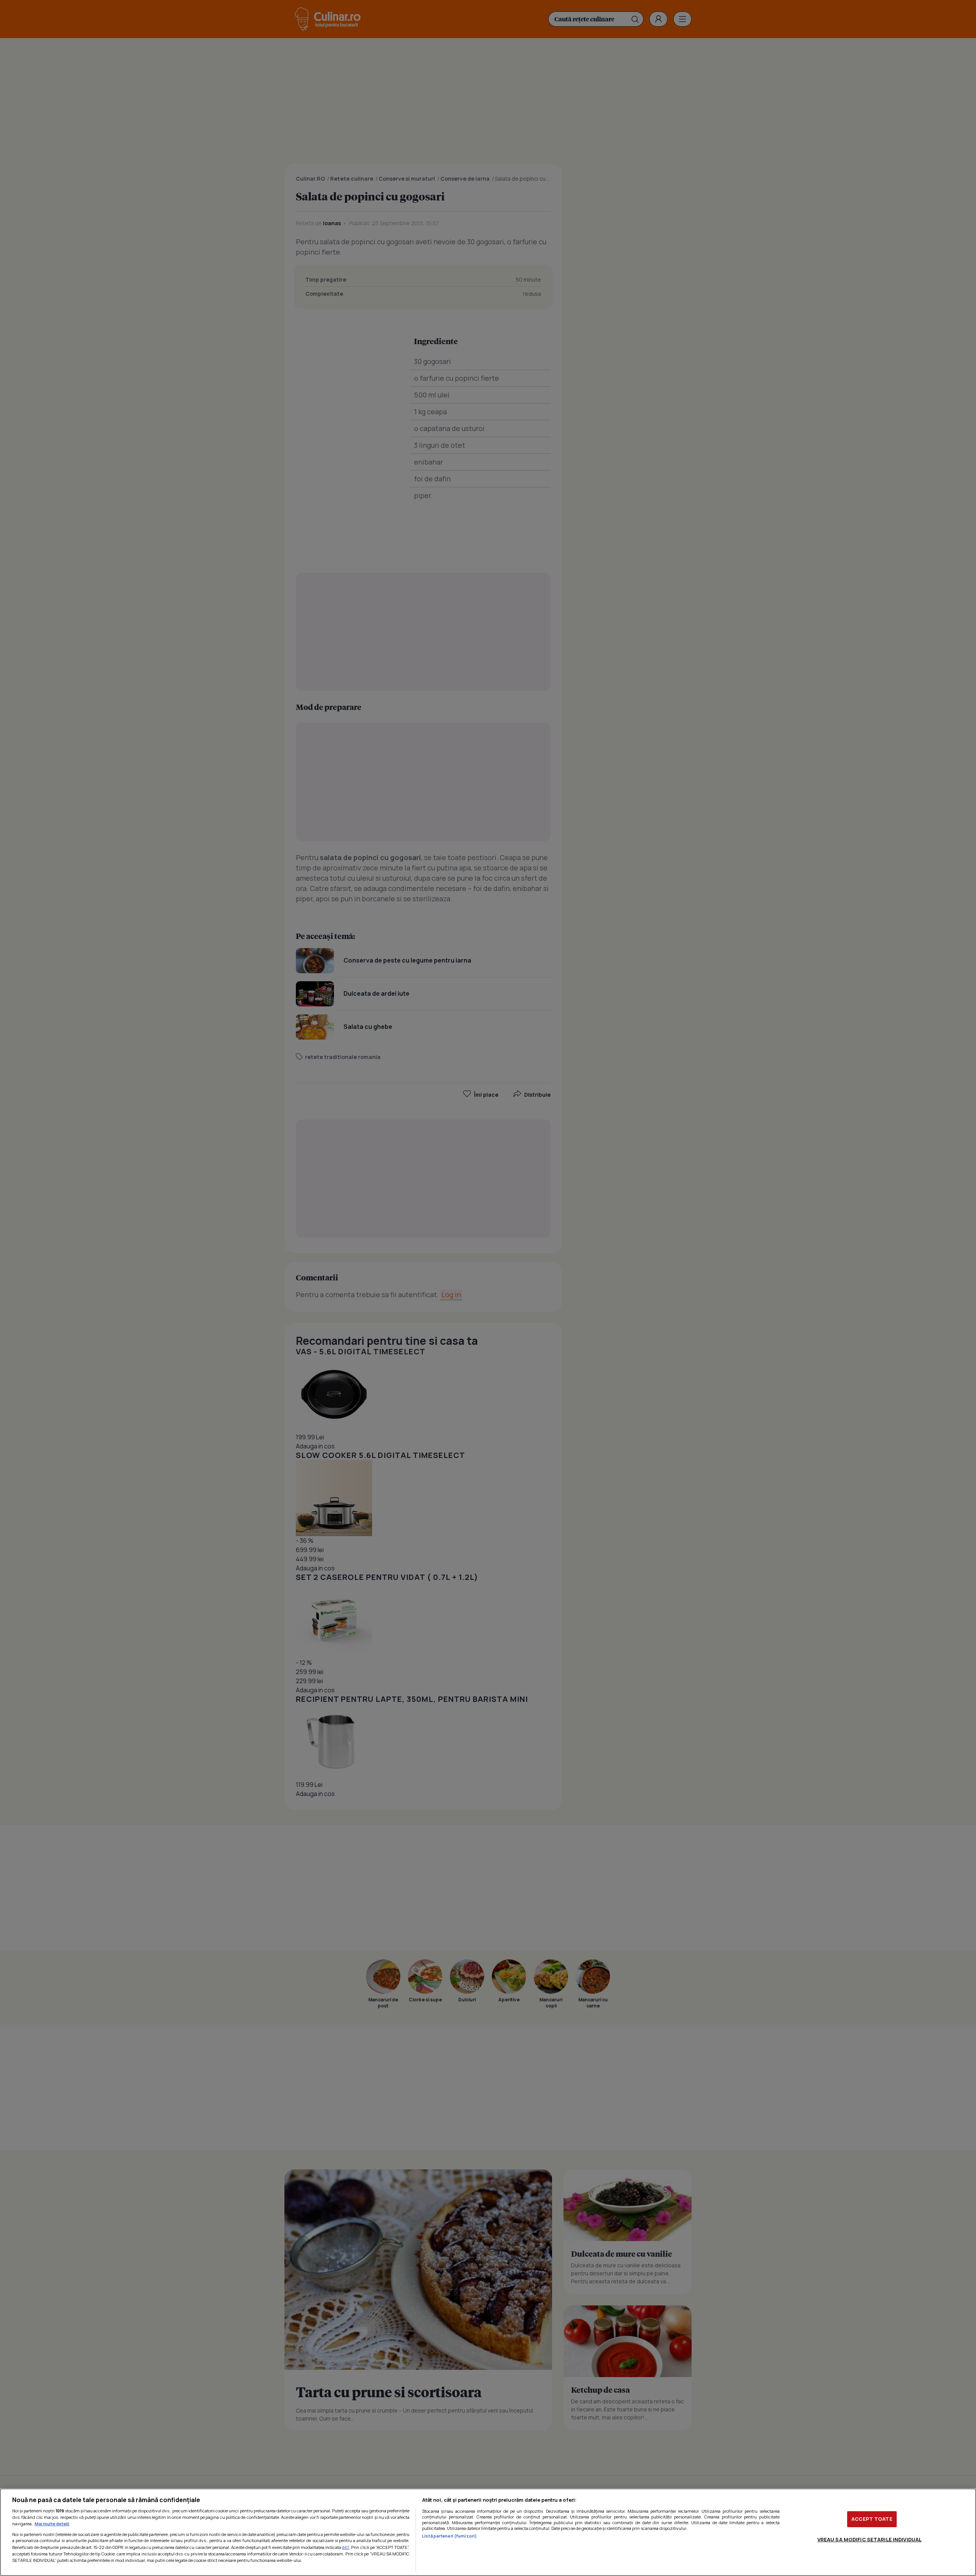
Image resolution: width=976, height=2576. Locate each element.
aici (346, 2547)
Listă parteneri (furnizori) (449, 2536)
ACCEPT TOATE (872, 2519)
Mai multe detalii (52, 2524)
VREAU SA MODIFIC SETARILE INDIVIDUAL (870, 2539)
